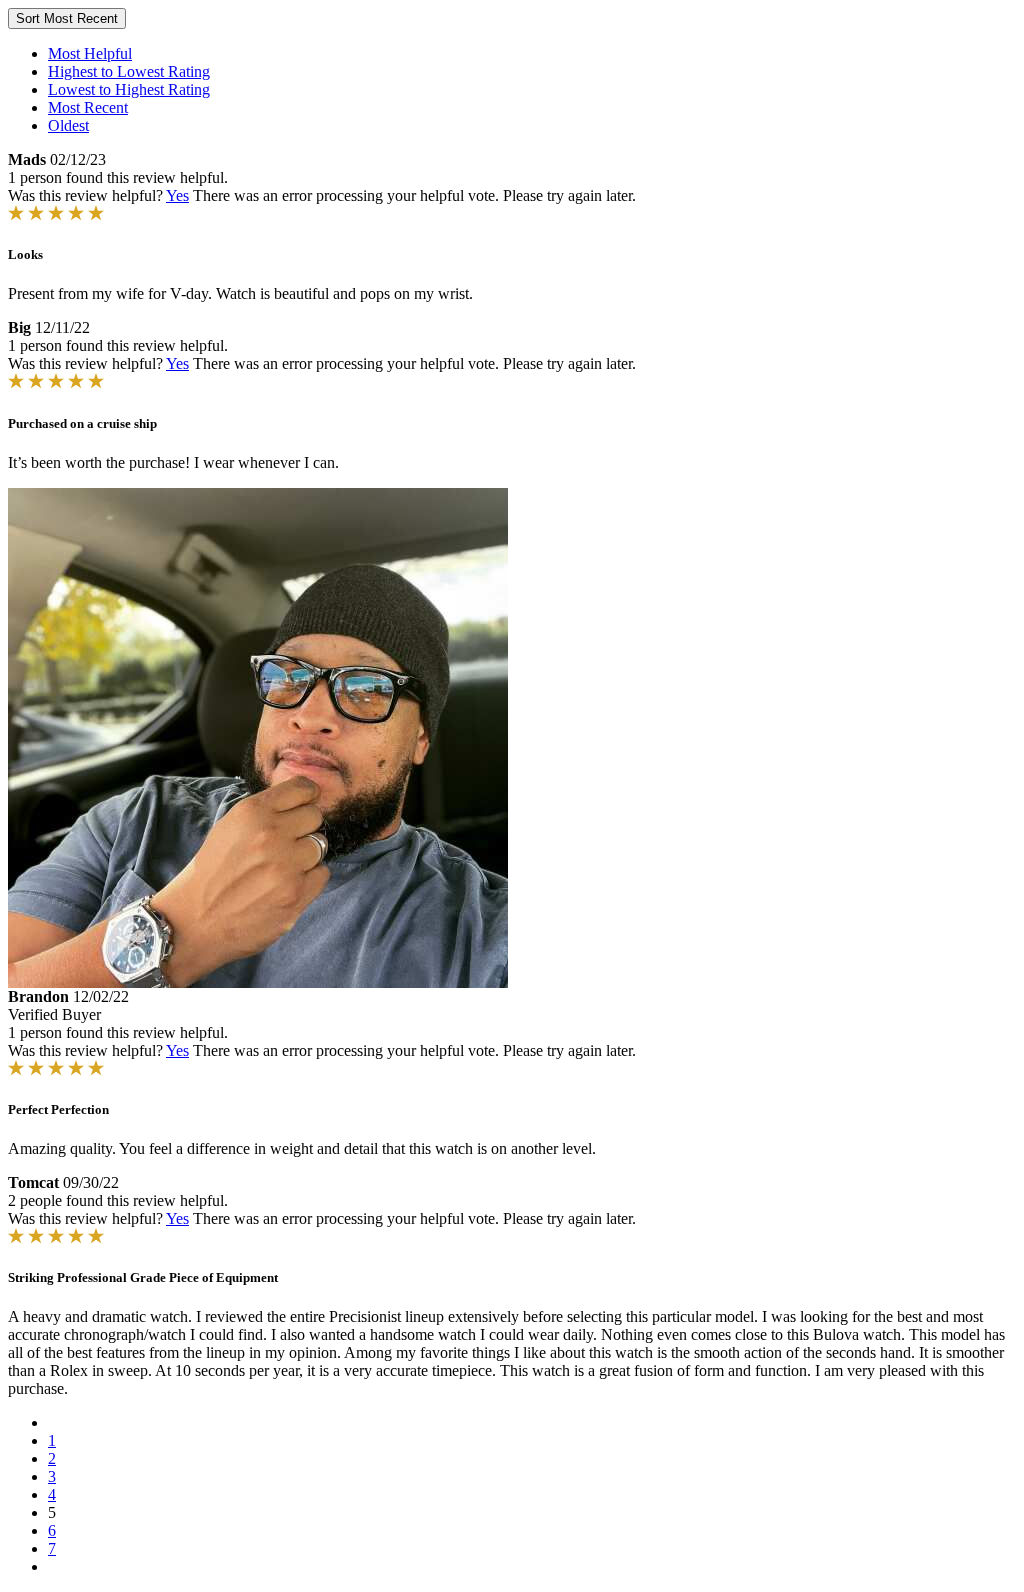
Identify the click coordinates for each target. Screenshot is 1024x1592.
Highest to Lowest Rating (129, 71)
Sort (67, 18)
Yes (177, 195)
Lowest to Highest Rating (129, 89)
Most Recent (88, 107)
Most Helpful (90, 53)
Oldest (68, 125)
